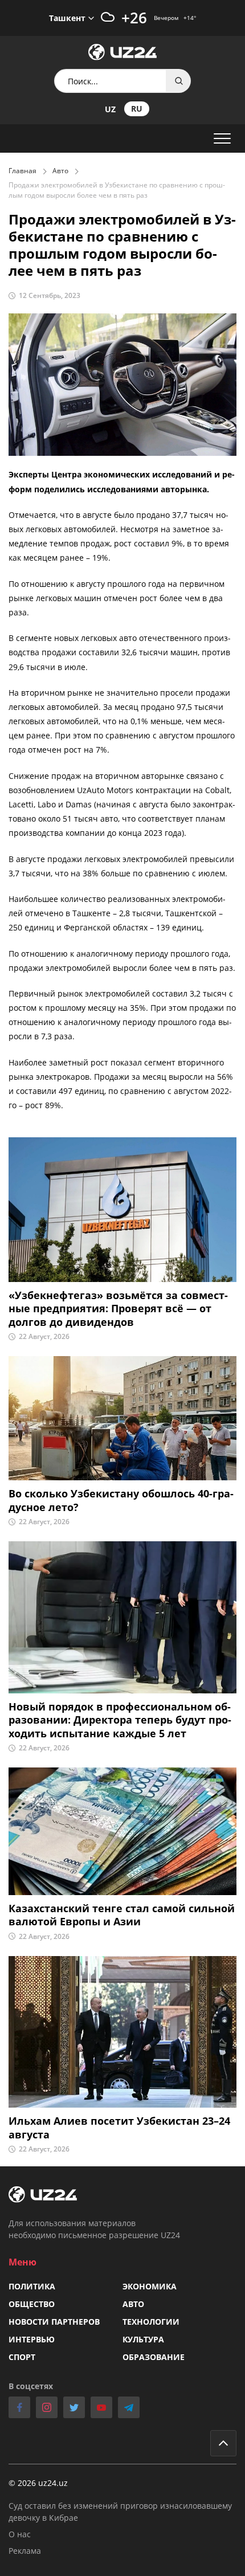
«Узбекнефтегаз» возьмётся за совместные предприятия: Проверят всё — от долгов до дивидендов (118, 1309)
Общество (32, 2304)
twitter (74, 2407)
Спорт (22, 2357)
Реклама (25, 2551)
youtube (101, 2407)
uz (110, 109)
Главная (23, 171)
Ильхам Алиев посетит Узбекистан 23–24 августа (119, 2128)
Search (179, 81)
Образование (154, 2357)
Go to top (223, 2443)
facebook (19, 2407)
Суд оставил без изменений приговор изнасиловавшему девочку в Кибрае (120, 2512)
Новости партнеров (54, 2322)
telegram (129, 2407)
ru (137, 109)
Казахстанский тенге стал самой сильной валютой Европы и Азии (122, 1915)
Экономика (150, 2286)
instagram (47, 2407)
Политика (32, 2286)
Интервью (32, 2339)
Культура (143, 2339)
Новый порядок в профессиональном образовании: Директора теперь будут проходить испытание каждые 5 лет (120, 1720)
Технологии (151, 2322)
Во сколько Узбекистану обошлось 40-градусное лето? (121, 1500)
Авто (60, 171)
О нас (20, 2534)
